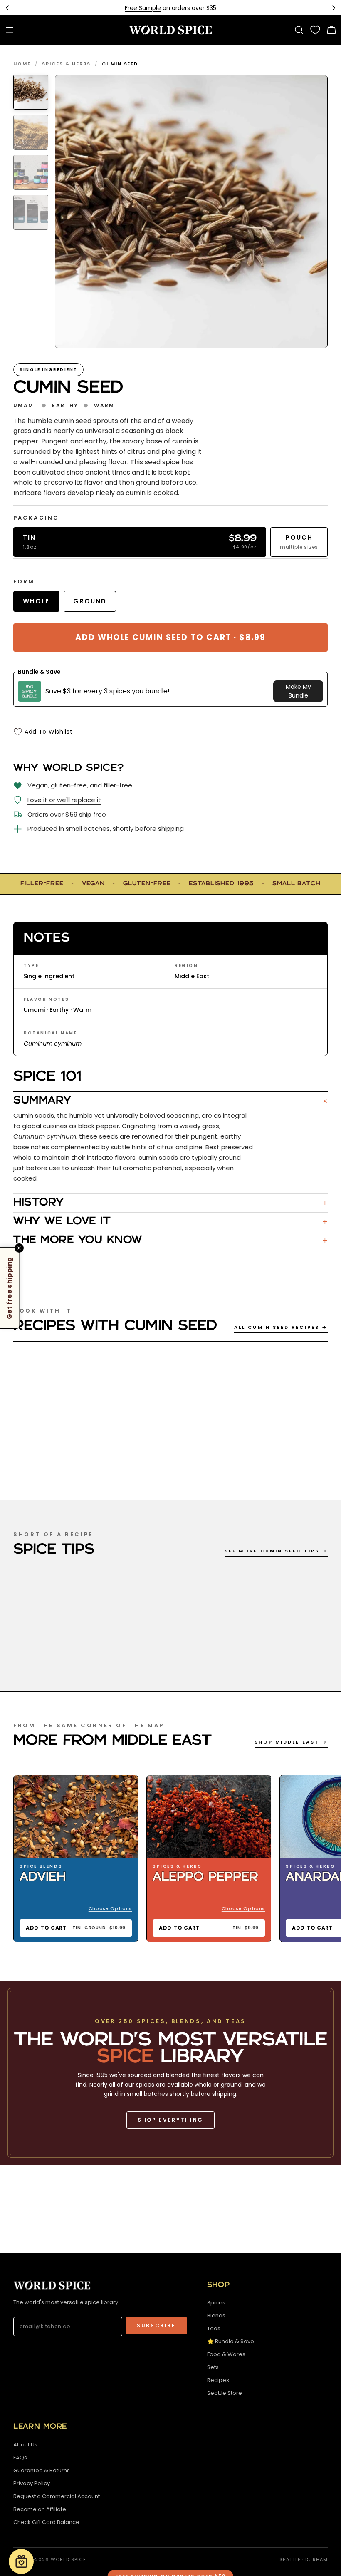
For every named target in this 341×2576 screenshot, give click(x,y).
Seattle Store (225, 2393)
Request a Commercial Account (57, 2496)
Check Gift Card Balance (46, 2522)
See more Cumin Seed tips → (276, 1551)
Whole (36, 601)
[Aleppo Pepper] (209, 1817)
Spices (216, 2303)
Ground (90, 601)
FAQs (20, 2458)
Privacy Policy (32, 2483)
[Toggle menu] (10, 30)
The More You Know (170, 1241)
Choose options (110, 1908)
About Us (25, 2445)
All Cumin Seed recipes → (281, 1327)
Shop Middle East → (291, 1742)
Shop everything (170, 2120)
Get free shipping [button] (9, 1288)
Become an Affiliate (40, 2509)
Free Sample (143, 8)
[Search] (299, 30)
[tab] (31, 92)
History (170, 1203)
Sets (213, 2367)
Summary (170, 1101)
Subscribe (156, 2326)
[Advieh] (76, 1817)
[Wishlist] (315, 30)
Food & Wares (226, 2354)
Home (22, 64)
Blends (216, 2316)
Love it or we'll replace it (64, 800)
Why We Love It (170, 1222)
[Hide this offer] (19, 1248)
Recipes (218, 2380)
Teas (214, 2328)
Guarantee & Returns (42, 2470)
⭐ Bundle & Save (231, 2341)
